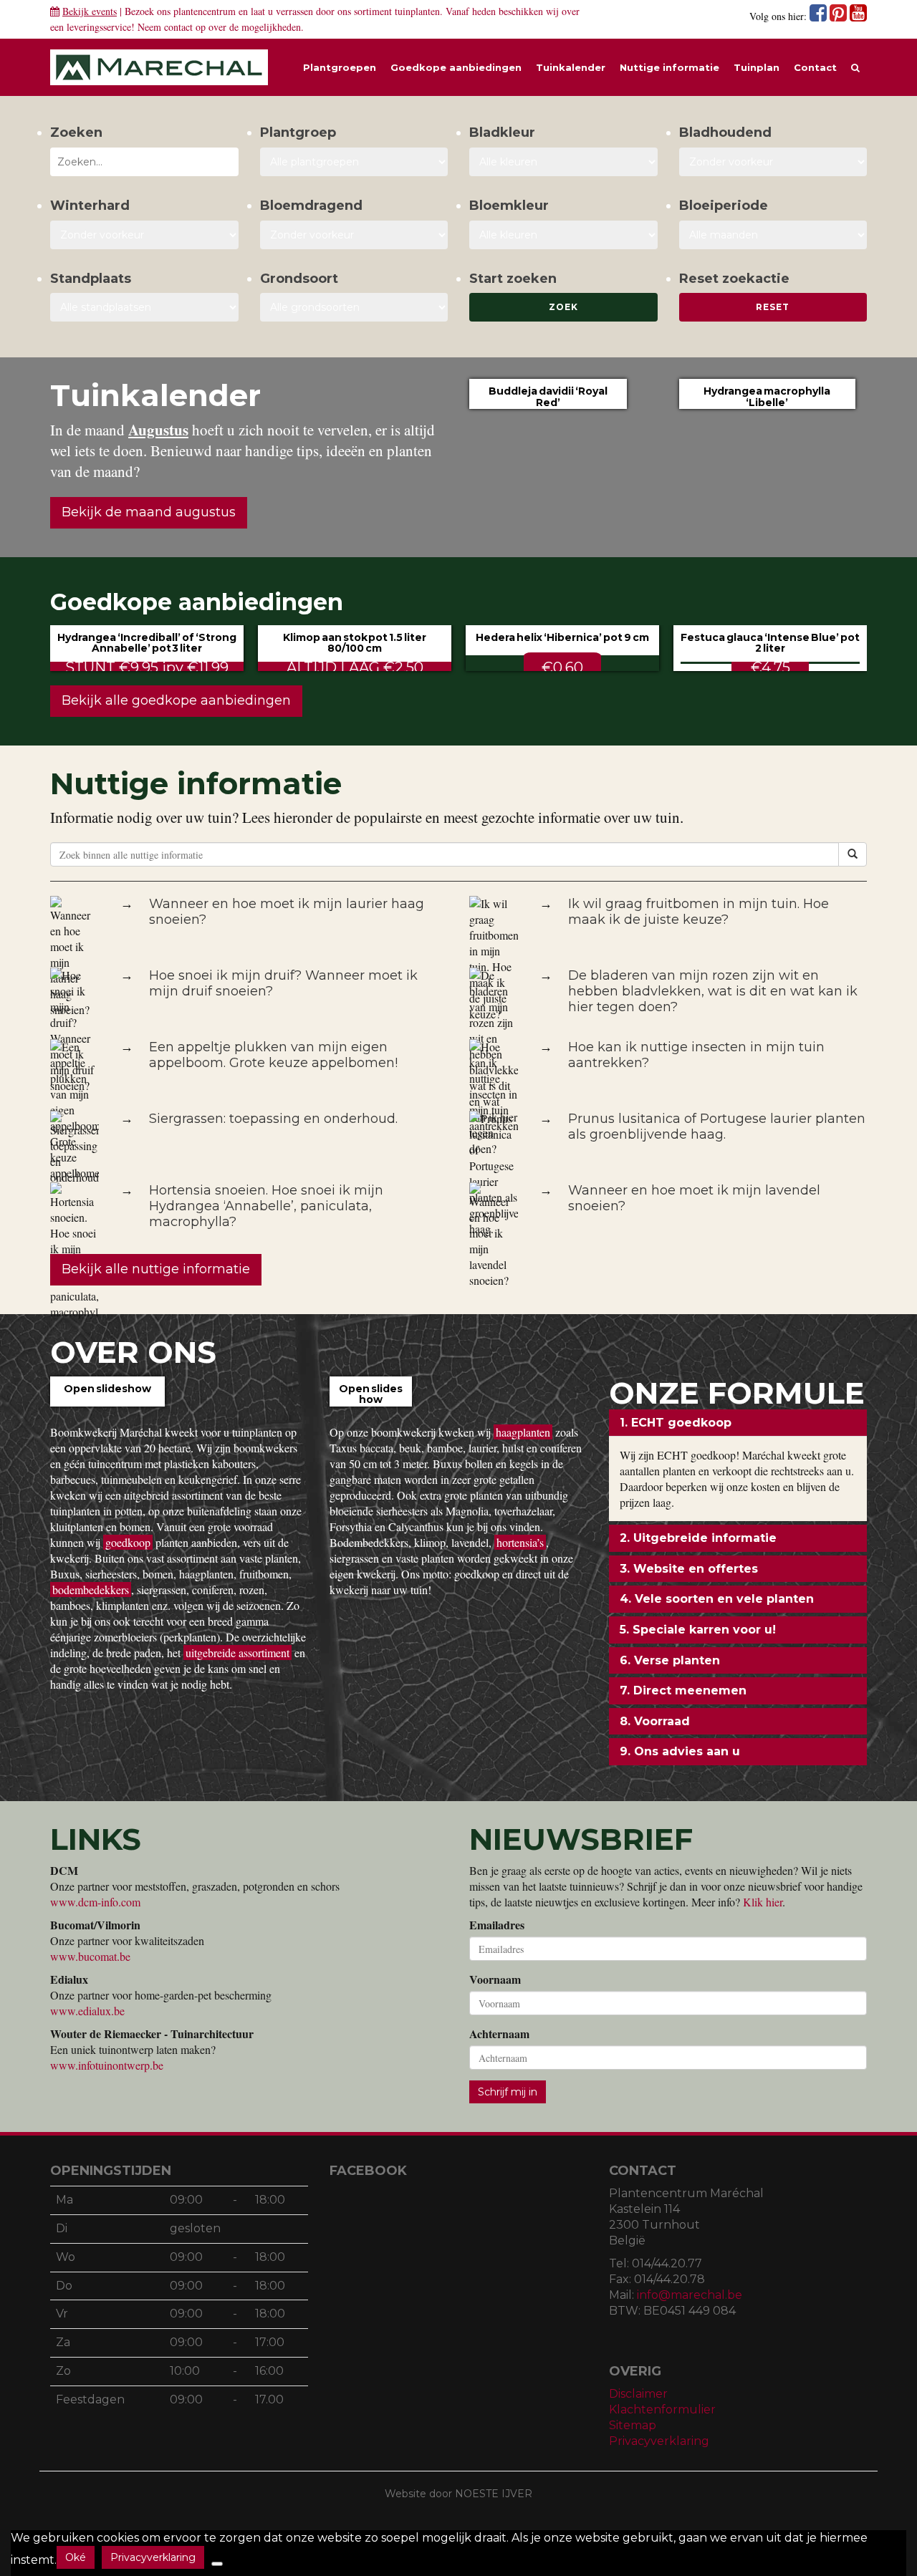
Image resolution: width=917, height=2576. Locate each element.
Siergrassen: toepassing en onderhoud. (273, 1119)
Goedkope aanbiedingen (456, 67)
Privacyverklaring (659, 2441)
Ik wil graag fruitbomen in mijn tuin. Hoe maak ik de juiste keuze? (698, 912)
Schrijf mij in (508, 2092)
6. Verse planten (670, 1660)
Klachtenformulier (662, 2409)
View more (107, 1405)
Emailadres (497, 1925)
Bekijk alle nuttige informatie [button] (156, 1269)
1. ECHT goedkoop (676, 1423)
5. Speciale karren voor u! (698, 1630)
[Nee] (217, 2564)
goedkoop (128, 1542)
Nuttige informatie (669, 67)
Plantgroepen (340, 67)
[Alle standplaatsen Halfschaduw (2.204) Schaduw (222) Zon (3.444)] (144, 307)
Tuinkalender (571, 67)
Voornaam (495, 1979)
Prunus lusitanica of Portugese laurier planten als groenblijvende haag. (717, 1127)
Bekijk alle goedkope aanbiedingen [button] (176, 700)
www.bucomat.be (90, 1956)
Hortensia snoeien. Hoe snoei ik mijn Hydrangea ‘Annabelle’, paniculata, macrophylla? (266, 1206)
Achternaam (499, 2034)
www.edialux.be (87, 2011)
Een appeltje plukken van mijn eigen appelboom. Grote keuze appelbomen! (273, 1055)
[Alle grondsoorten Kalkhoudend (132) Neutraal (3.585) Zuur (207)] (354, 307)
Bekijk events (90, 11)
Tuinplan (757, 67)
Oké (76, 2557)
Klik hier (763, 1902)
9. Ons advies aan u (680, 1751)
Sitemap (633, 2425)
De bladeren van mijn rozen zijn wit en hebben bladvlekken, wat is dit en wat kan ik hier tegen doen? (713, 991)
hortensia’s (520, 1542)
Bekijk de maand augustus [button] (149, 512)
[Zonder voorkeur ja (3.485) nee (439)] (354, 235)
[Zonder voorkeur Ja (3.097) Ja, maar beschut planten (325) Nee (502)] (144, 235)
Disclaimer (638, 2394)
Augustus (158, 430)
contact (178, 27)
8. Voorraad (655, 1721)
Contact (815, 67)
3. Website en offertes (689, 1569)
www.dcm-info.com (95, 1902)
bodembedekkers (91, 1590)
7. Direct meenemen (683, 1690)
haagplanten (523, 1432)
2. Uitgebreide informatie (698, 1538)
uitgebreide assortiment (237, 1653)
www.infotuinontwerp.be (107, 2065)
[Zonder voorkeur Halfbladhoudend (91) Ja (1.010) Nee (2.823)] (773, 162)
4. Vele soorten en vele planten (717, 1599)
